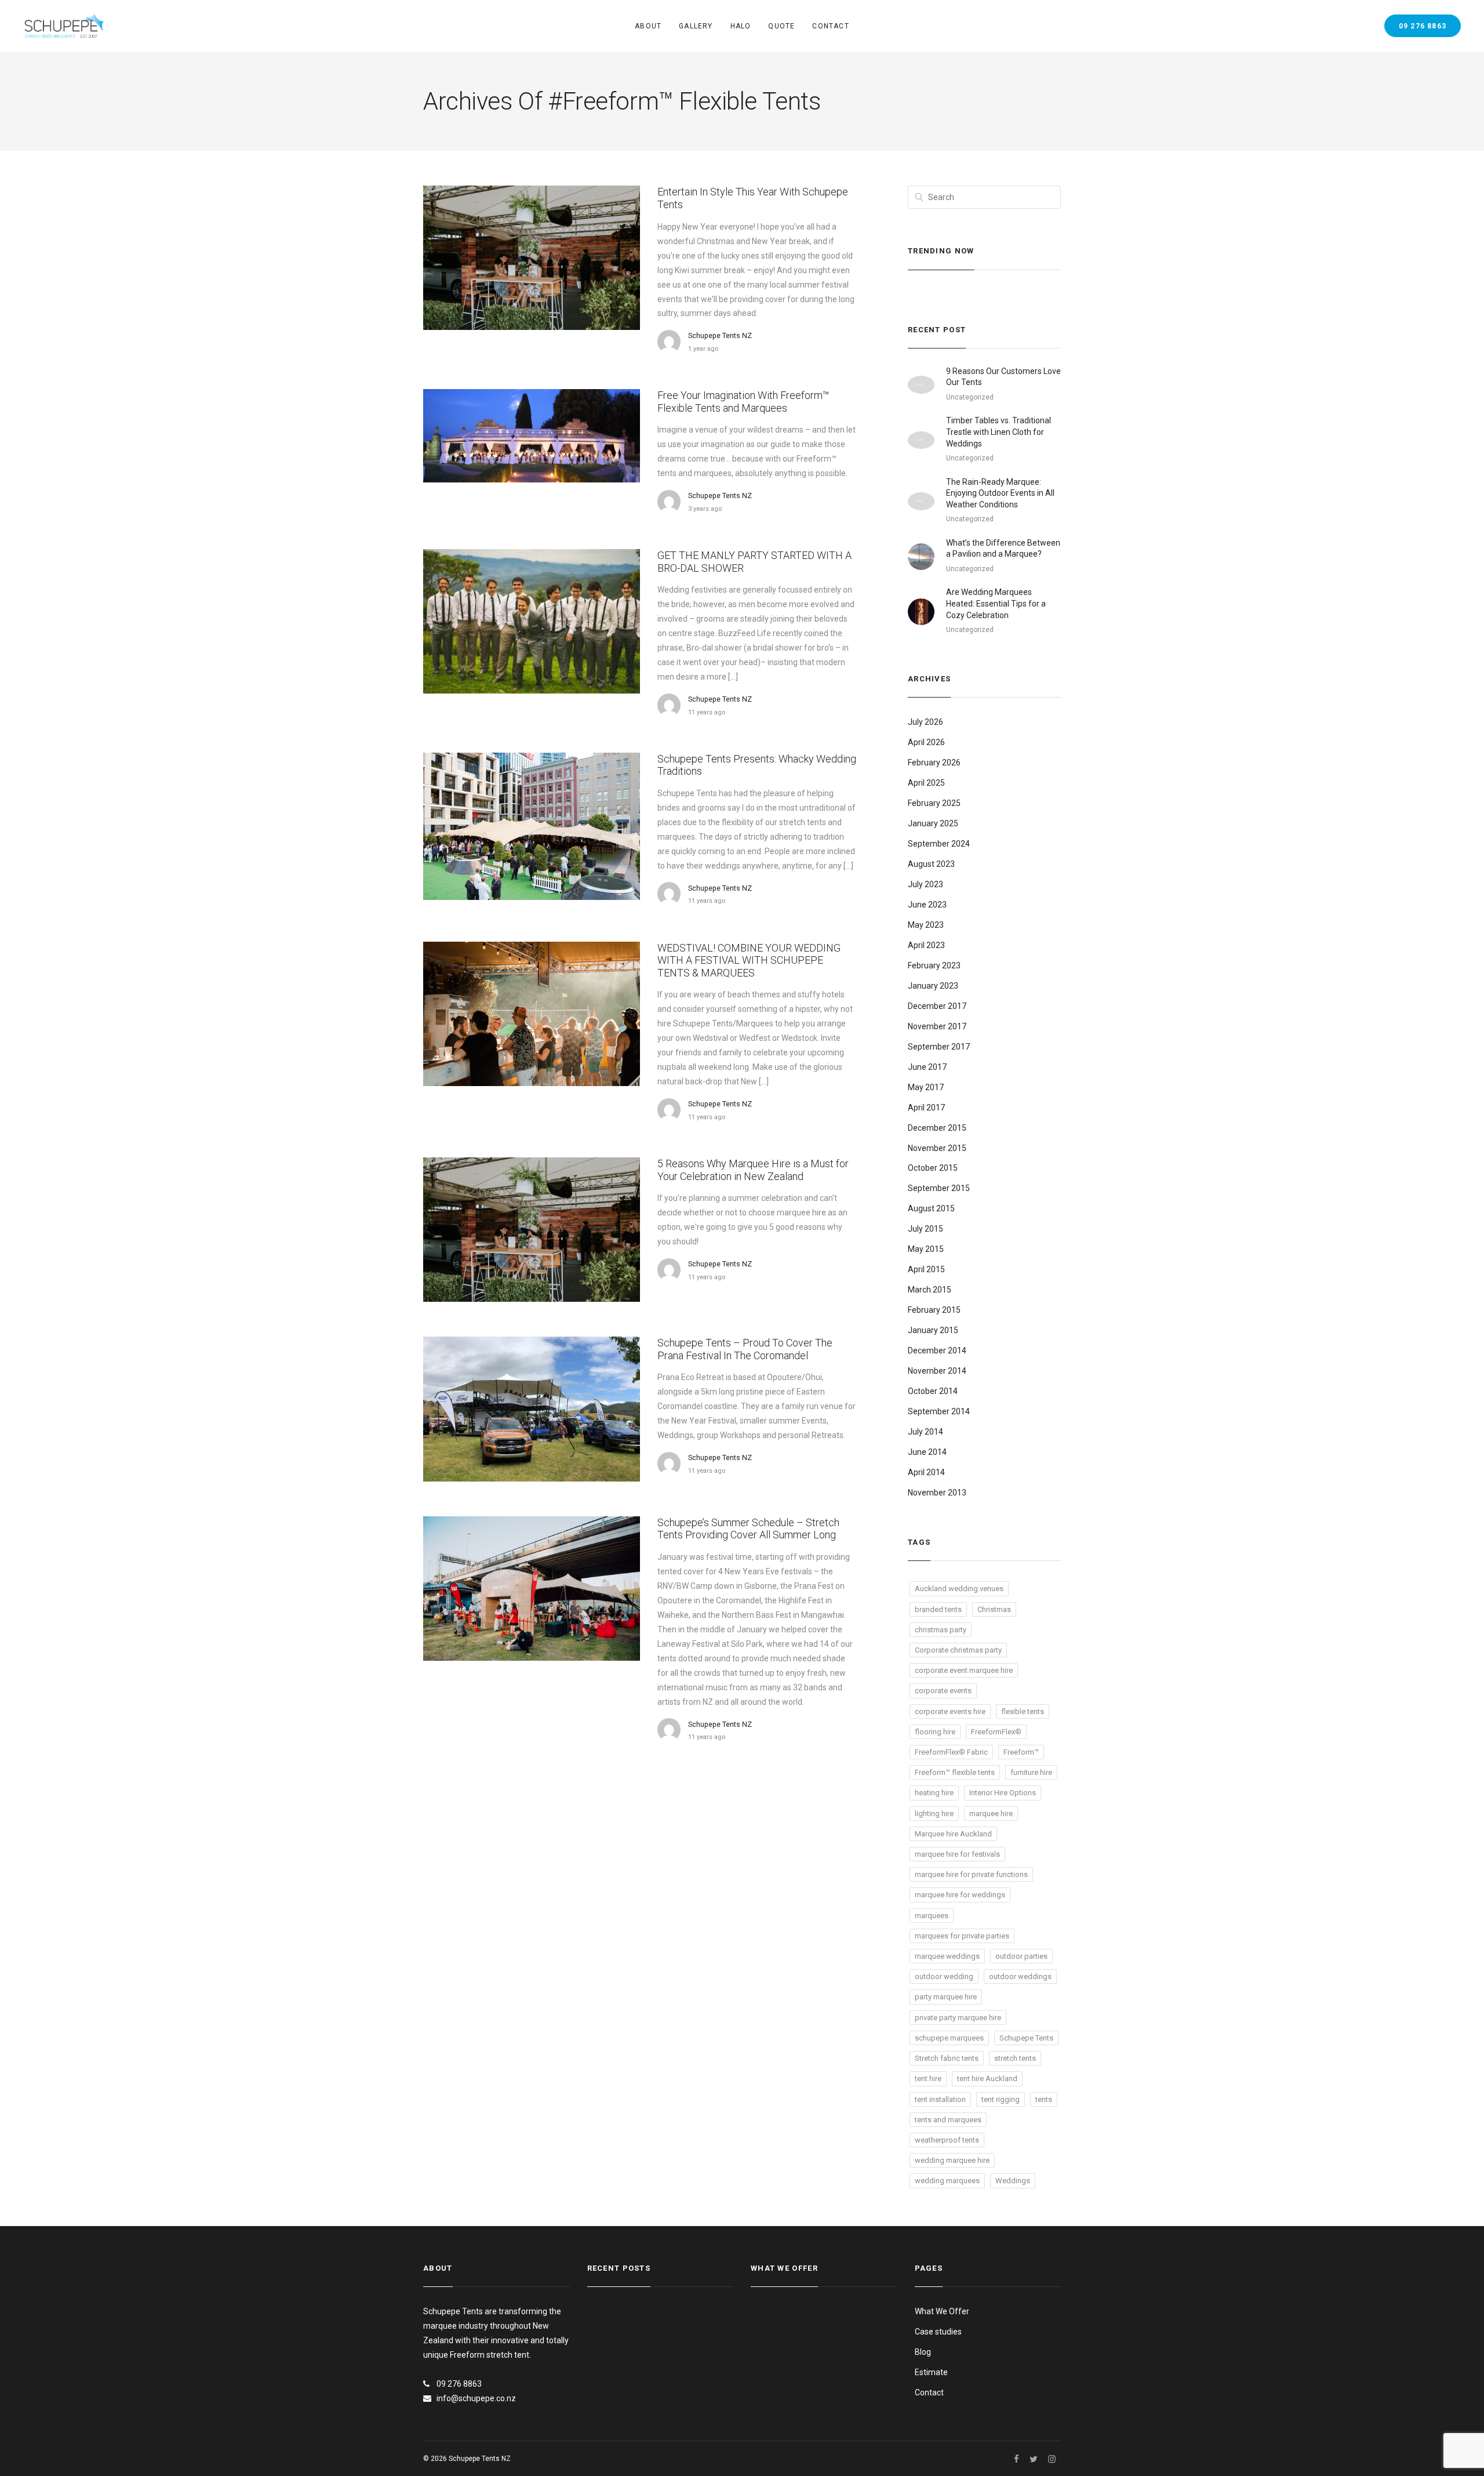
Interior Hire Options (1003, 1793)
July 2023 (925, 884)
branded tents (938, 1609)
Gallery (696, 26)
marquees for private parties (962, 1936)
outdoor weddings (1020, 1976)
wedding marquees (947, 2181)
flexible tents (1023, 1711)
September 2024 (939, 844)
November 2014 (937, 1371)
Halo (741, 26)
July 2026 (925, 722)
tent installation (940, 2099)
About (648, 26)
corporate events (943, 1691)
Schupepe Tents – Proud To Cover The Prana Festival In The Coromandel (745, 1349)
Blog (923, 2352)
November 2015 (937, 1148)
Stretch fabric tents (947, 2058)
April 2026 (926, 742)
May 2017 (926, 1087)
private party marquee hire (958, 2018)
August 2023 (931, 864)
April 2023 (926, 945)
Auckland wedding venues (959, 1589)
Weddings (1013, 2181)
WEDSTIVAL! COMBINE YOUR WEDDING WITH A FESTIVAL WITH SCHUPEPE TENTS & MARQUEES (749, 960)
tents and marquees (948, 2120)
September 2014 (939, 1411)
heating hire (934, 1793)
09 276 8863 (1423, 26)
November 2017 (937, 1026)
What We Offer (942, 2311)
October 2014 (933, 1391)
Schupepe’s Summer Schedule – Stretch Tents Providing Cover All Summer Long (748, 1529)
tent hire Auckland (987, 2079)
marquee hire (991, 1814)
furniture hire (1031, 1772)
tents (1044, 2099)
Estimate (931, 2372)
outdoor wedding (944, 1976)
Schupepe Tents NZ (720, 335)
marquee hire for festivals (957, 1854)
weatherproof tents (947, 2140)
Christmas (994, 1609)
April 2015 (926, 1269)
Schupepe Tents (1026, 2038)
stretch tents (1015, 2058)
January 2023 (933, 986)
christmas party (941, 1630)
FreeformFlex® (996, 1732)
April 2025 (926, 783)
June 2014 (927, 1452)
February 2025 (934, 803)
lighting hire (934, 1814)
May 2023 (926, 925)
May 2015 (926, 1249)
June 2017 (927, 1067)
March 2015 (930, 1290)
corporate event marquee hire (964, 1670)
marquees (932, 1916)
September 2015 (939, 1188)
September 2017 (939, 1047)
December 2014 (937, 1350)
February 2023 (934, 965)
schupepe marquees (949, 2038)
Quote (781, 26)
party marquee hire (946, 1997)
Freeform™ (1021, 1752)
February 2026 (934, 763)
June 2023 (927, 905)
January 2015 (933, 1330)
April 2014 (926, 1472)
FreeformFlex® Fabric (951, 1752)
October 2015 (933, 1168)
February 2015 (934, 1310)
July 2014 (925, 1432)
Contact (830, 26)
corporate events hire (950, 1711)
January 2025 (933, 823)
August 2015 (931, 1208)
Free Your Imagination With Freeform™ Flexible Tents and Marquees (743, 402)
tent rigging (1001, 2099)
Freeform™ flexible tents (955, 1772)
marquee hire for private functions (971, 1874)
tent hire (928, 2079)
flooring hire (935, 1732)
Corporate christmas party (958, 1650)
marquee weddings (947, 1956)
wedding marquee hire (952, 2160)
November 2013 (937, 1493)
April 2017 (926, 1108)
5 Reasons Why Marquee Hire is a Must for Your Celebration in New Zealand (753, 1170)
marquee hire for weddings (960, 1895)
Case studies (938, 2332)
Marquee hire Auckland (953, 1834)
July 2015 (925, 1229)
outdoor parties (1021, 1956)
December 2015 (937, 1128)
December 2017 (937, 1006)
